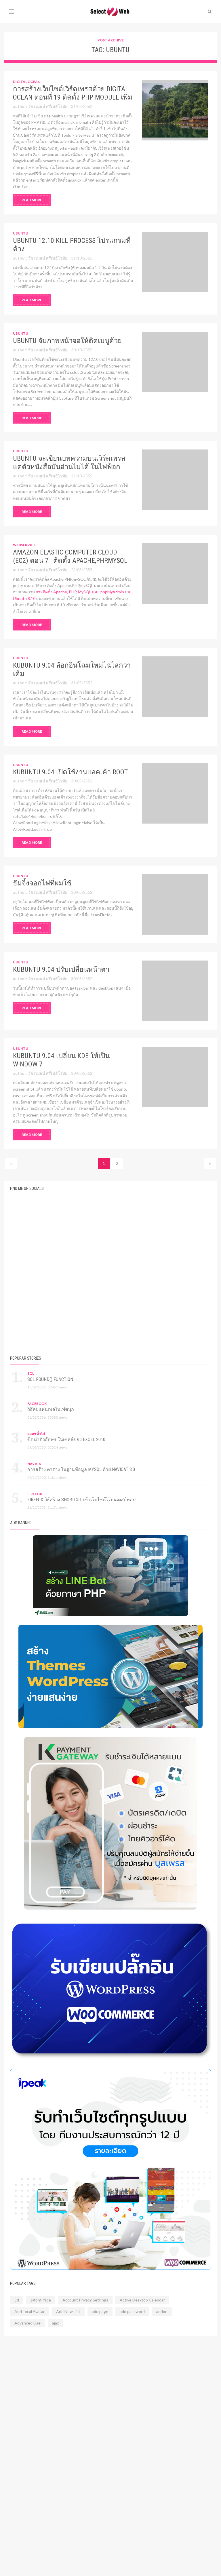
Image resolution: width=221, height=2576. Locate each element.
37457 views (58, 1387)
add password (132, 2311)
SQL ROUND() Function (50, 1379)
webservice (24, 545)
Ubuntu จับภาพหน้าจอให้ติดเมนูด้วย (67, 341)
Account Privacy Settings (85, 2300)
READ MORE (32, 200)
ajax (56, 2323)
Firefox (35, 1494)
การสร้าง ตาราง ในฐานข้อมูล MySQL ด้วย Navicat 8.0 (81, 1469)
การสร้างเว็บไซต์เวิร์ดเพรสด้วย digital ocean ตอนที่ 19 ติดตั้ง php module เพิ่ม (73, 93)
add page (100, 2311)
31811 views (58, 1477)
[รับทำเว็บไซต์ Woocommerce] (110, 2169)
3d (17, 2300)
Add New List (68, 2311)
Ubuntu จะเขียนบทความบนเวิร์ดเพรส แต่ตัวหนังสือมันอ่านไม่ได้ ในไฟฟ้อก (69, 463)
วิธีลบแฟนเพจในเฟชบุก (51, 1409)
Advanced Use (27, 2323)
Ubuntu (21, 233)
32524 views (58, 1447)
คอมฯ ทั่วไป (36, 1434)
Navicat (35, 1464)
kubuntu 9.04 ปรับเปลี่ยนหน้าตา (61, 969)
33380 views (58, 1417)
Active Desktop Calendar (142, 2300)
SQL (31, 1373)
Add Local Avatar (29, 2311)
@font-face (41, 2300)
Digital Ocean (27, 82)
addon (162, 2311)
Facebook (37, 1404)
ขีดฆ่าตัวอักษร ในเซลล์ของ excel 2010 (66, 1440)
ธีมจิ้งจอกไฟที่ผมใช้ (42, 883)
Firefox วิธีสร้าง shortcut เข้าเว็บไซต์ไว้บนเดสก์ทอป (81, 1500)
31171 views (58, 1507)
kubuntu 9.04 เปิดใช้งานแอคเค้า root (70, 772)
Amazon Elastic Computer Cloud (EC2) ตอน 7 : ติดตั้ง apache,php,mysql (70, 556)
